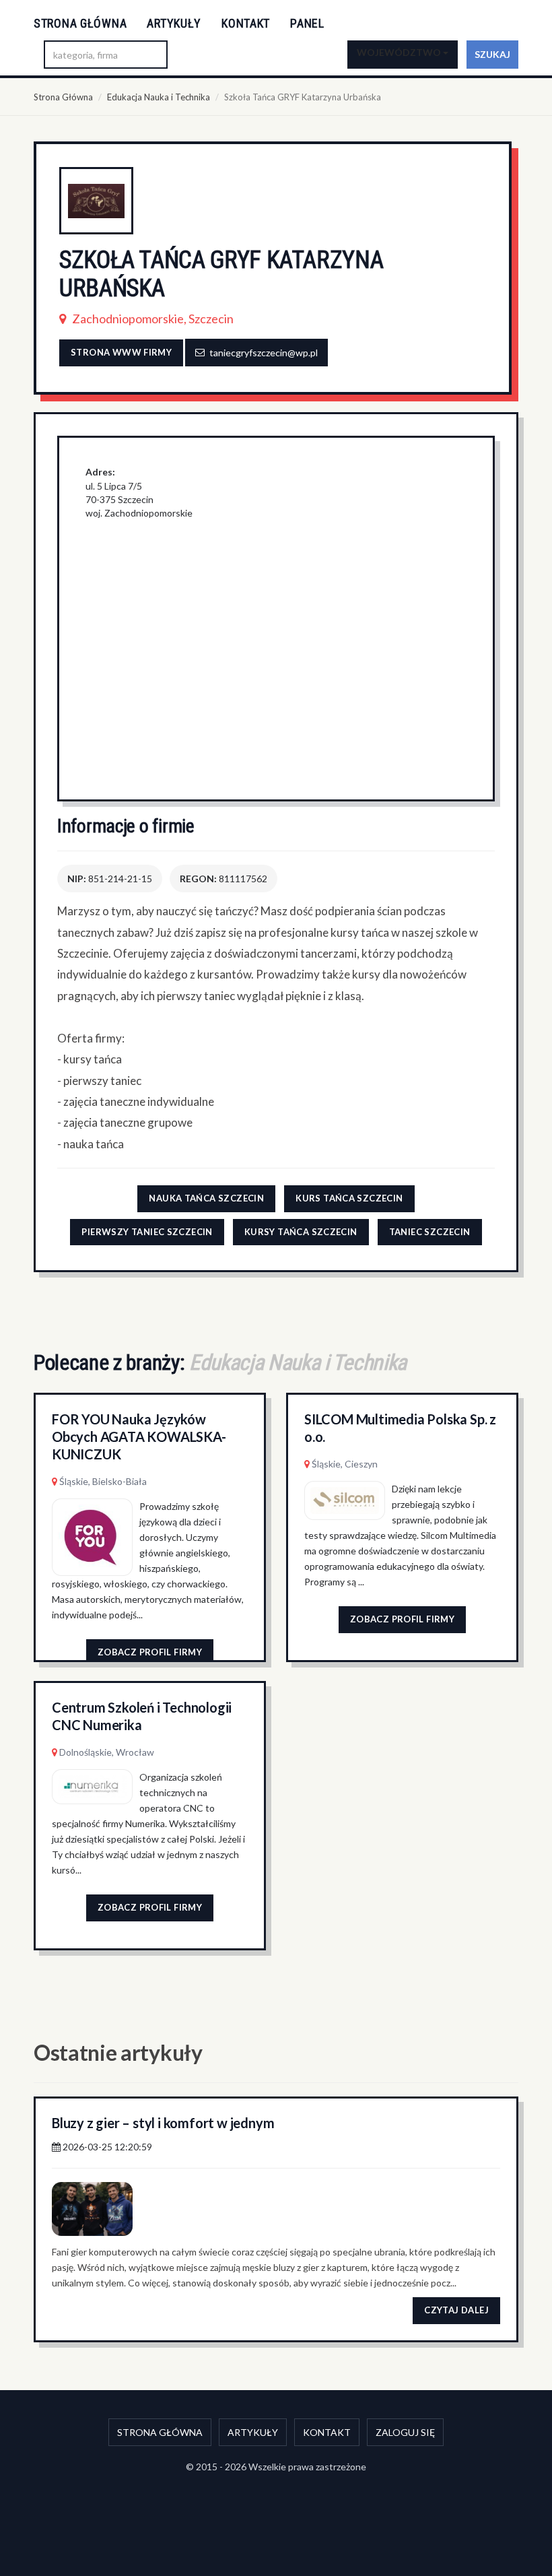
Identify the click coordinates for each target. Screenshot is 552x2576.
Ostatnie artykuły (118, 2052)
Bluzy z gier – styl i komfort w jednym (163, 2123)
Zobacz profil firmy (150, 1652)
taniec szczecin (430, 1232)
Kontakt (246, 23)
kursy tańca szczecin (301, 1232)
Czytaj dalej (456, 2310)
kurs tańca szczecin (349, 1198)
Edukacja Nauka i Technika (159, 97)
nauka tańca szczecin (206, 1198)
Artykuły (174, 23)
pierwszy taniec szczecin (147, 1232)
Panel (307, 23)
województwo (400, 52)
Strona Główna (63, 97)
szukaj (492, 54)
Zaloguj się (405, 2432)
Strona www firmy (121, 352)
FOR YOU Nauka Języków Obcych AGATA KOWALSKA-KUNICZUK (139, 1436)
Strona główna (80, 23)
